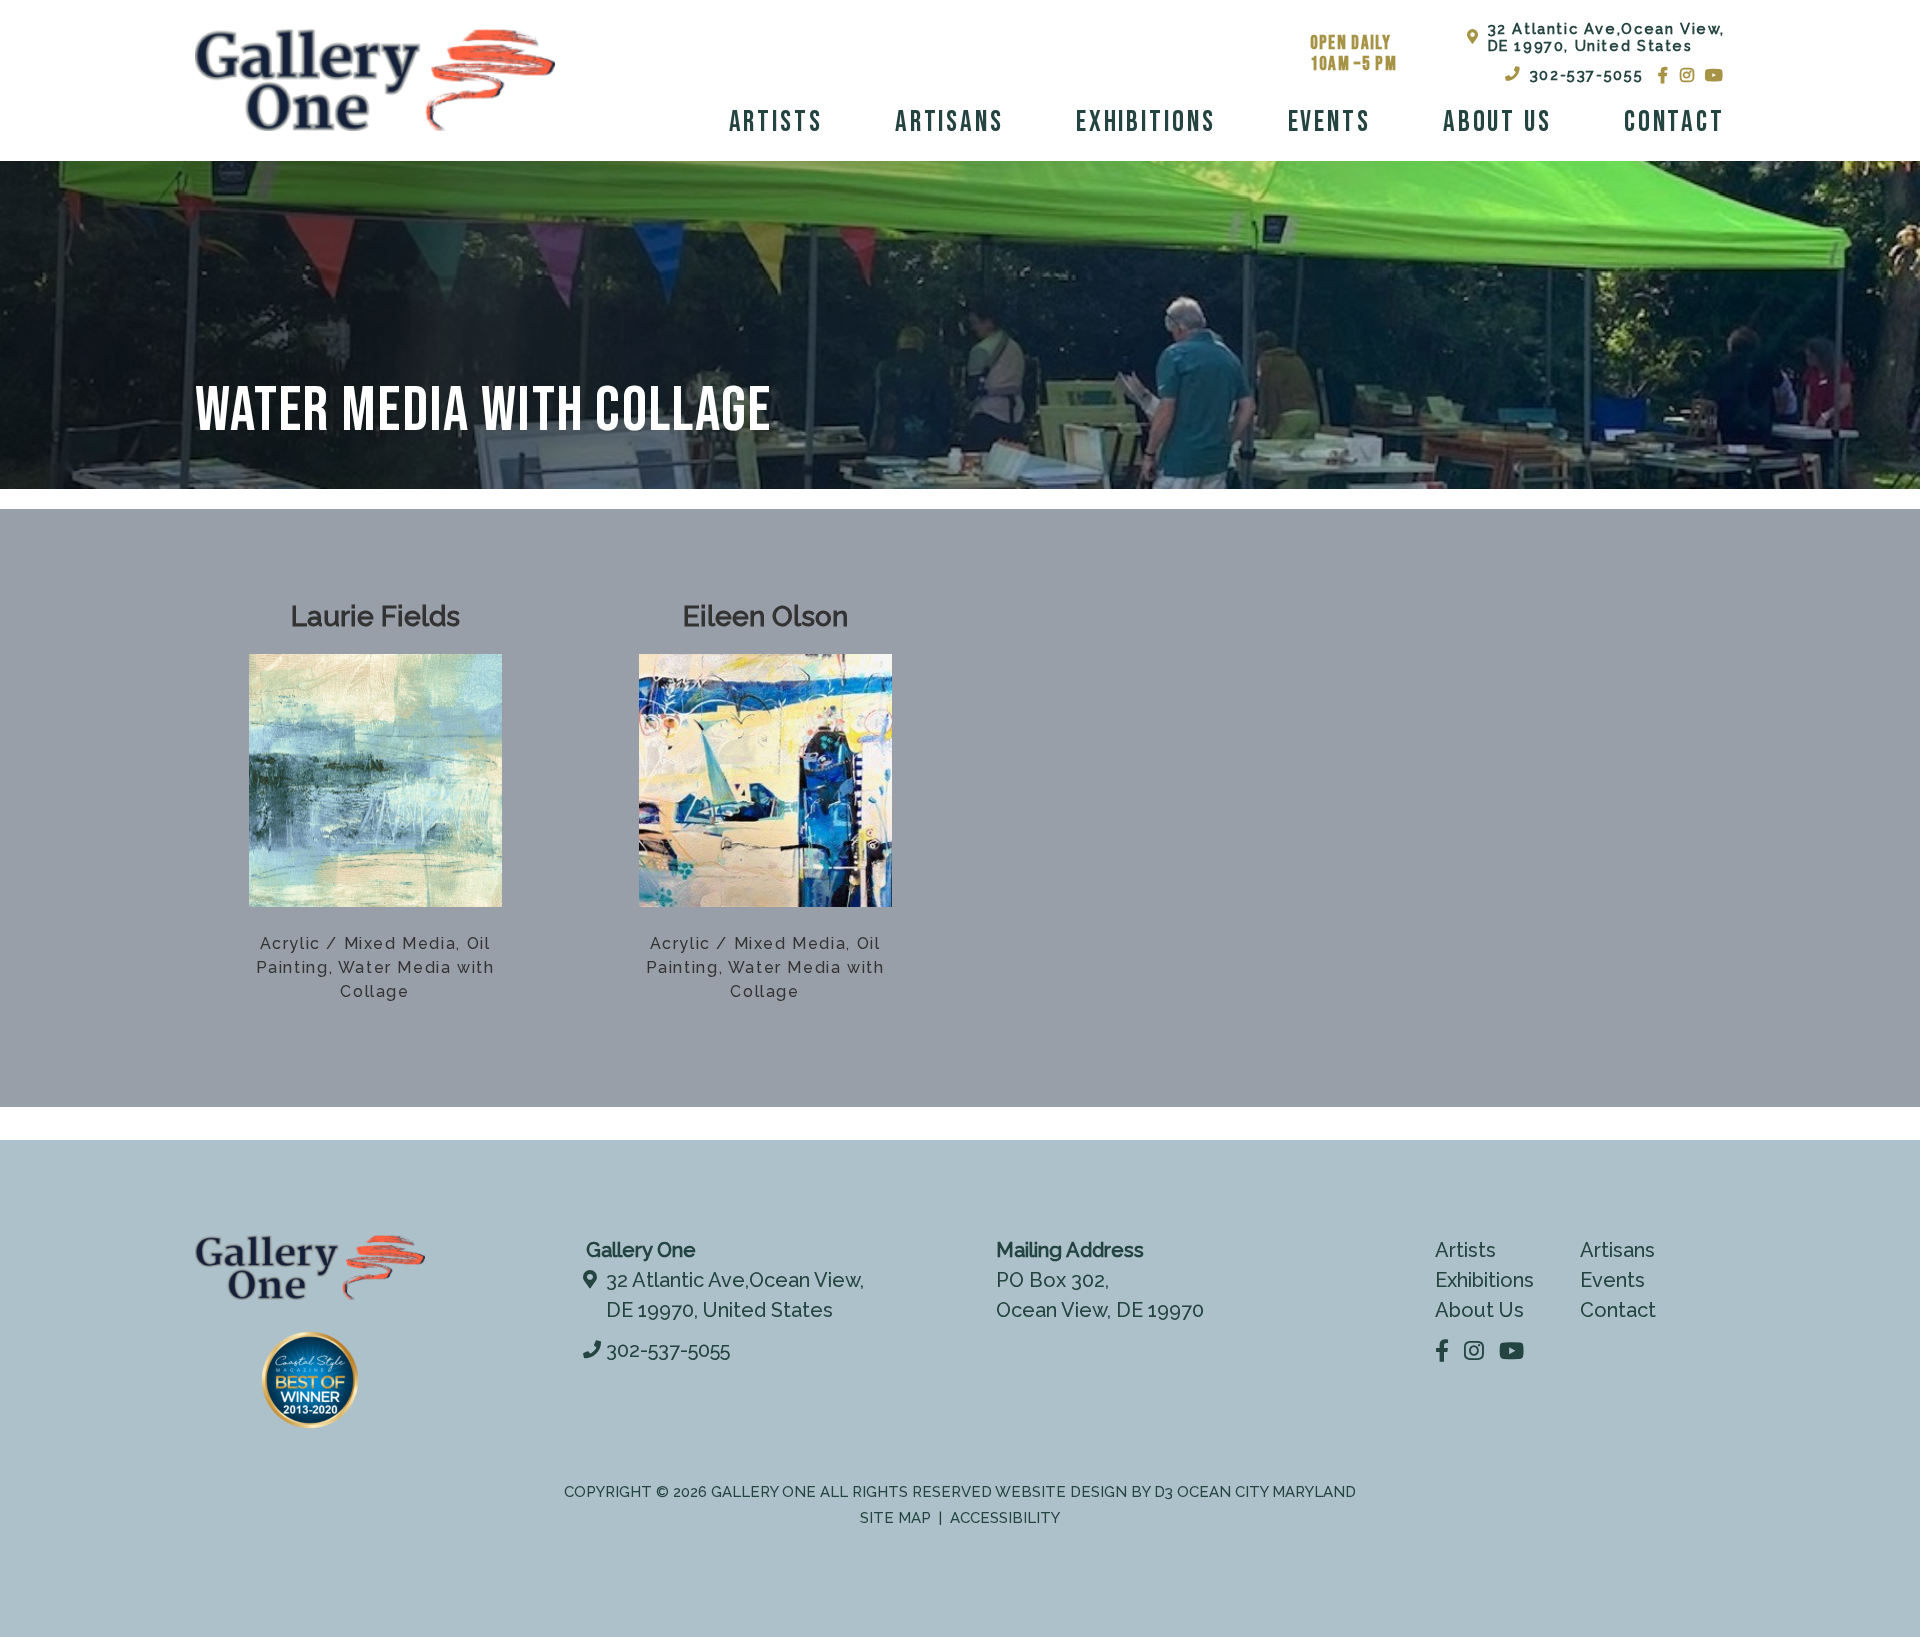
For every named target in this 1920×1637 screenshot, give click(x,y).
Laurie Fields (375, 616)
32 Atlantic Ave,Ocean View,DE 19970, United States (1606, 37)
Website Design (1061, 1492)
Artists (776, 122)
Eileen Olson (765, 616)
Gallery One (763, 1492)
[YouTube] (1715, 75)
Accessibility (1005, 1518)
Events (1329, 122)
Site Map (895, 1518)
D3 (1163, 1492)
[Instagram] (1688, 75)
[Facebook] (1664, 75)
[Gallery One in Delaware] (375, 80)
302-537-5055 (1586, 74)
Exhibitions (1146, 122)
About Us (1497, 122)
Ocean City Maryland (1266, 1492)
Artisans (949, 122)
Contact (1674, 122)
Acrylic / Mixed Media (358, 943)
